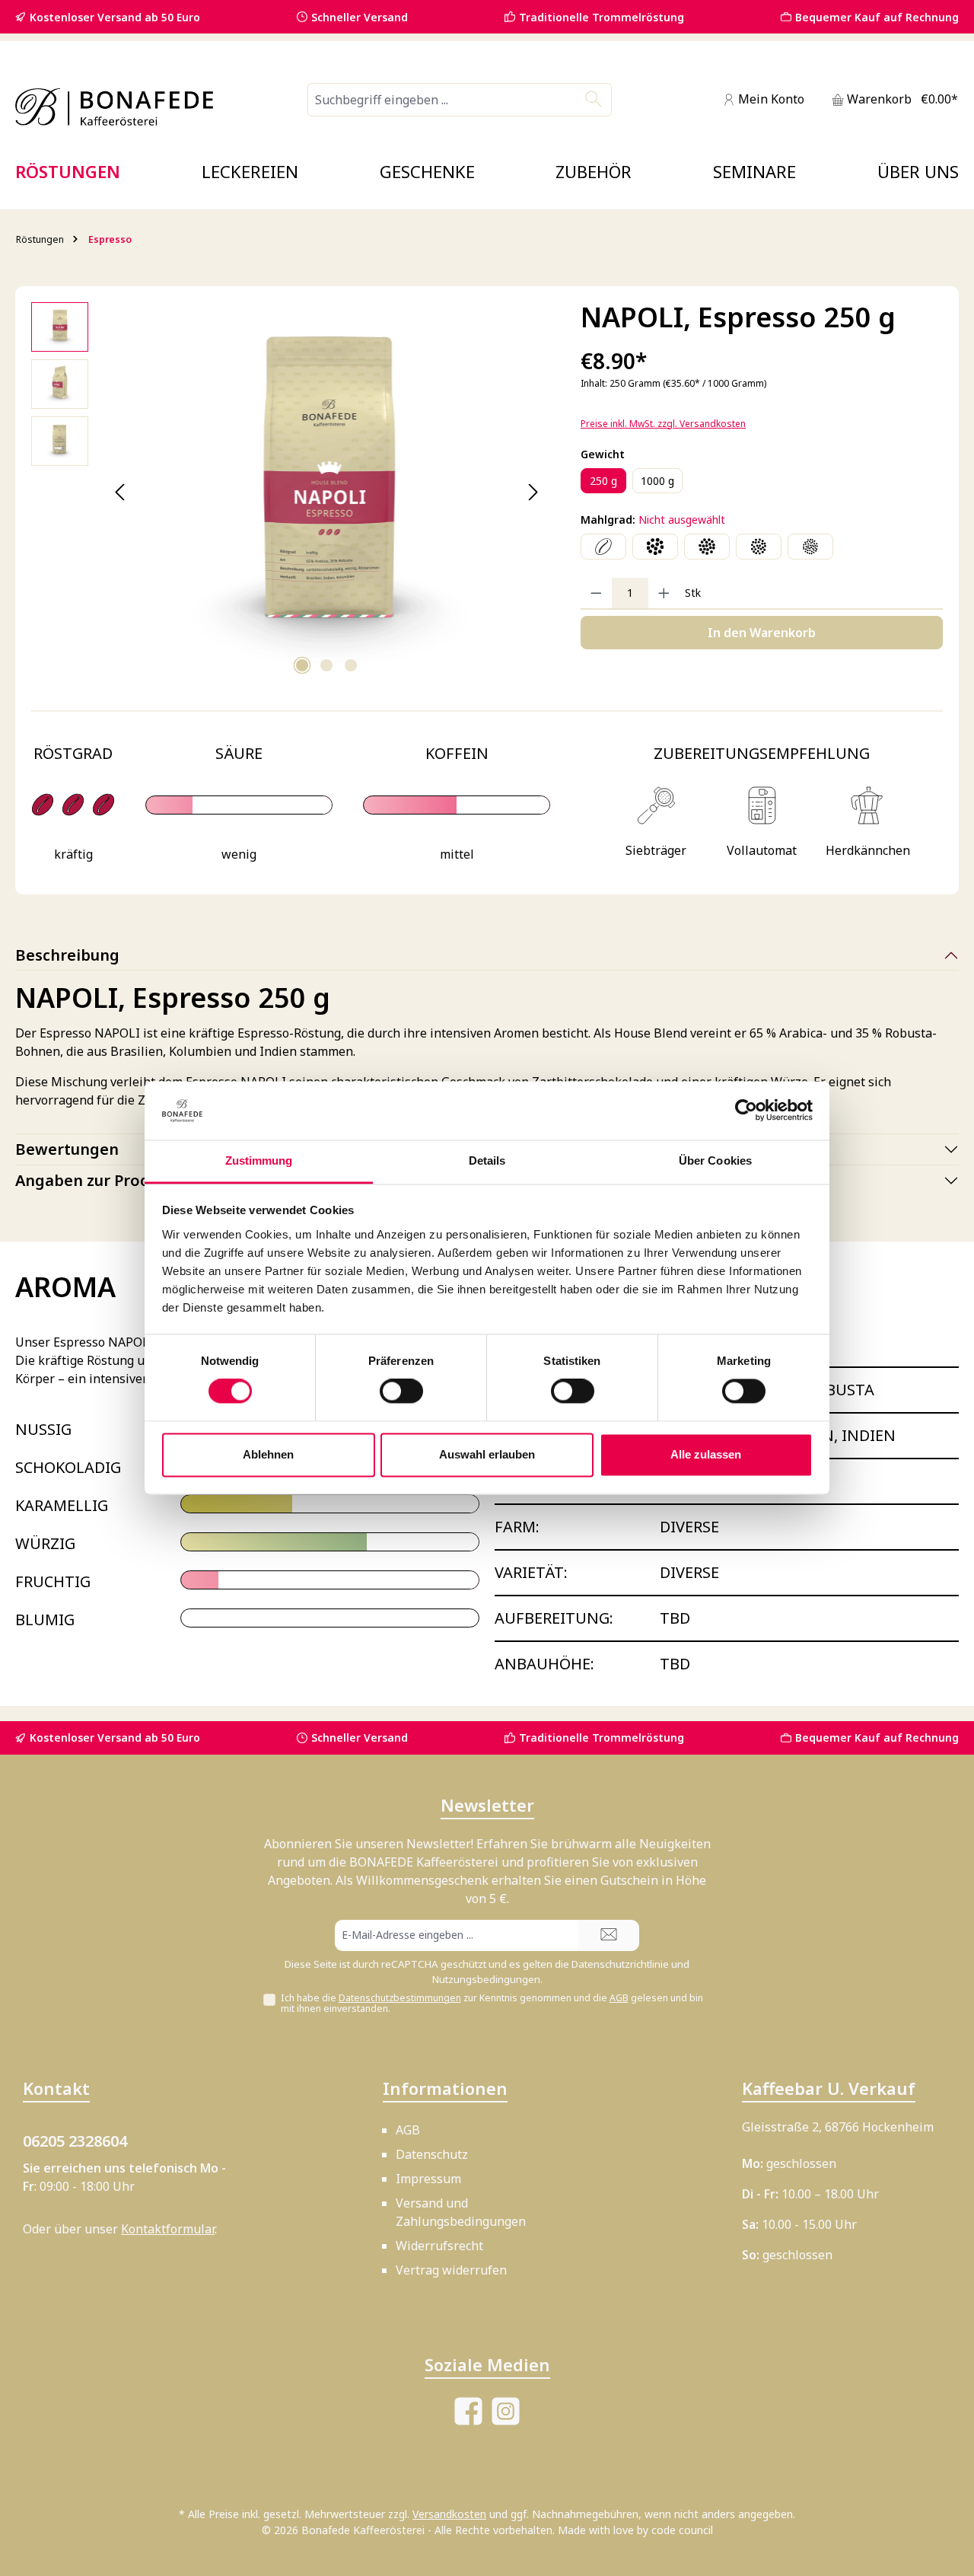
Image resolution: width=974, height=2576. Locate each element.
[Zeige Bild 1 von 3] (302, 665)
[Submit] (609, 1935)
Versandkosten (449, 2514)
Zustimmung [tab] (259, 1160)
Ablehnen (268, 1454)
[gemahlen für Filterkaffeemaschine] (707, 547)
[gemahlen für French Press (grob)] (655, 547)
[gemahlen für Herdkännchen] (759, 547)
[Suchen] (594, 100)
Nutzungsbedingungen (486, 1979)
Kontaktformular (168, 2229)
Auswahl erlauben (487, 1454)
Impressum (428, 2179)
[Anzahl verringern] (596, 593)
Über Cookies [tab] (715, 1160)
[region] (291, 493)
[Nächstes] (533, 492)
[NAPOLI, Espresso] (326, 493)
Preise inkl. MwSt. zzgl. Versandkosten (663, 424)
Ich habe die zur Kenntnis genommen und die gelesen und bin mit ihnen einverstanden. (492, 2004)
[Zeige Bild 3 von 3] (351, 665)
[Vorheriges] (121, 492)
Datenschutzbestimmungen (400, 1998)
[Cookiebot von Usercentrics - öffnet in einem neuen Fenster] (746, 1111)
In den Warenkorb (762, 633)
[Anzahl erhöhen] (664, 593)
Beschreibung (67, 955)
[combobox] (442, 100)
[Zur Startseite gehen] (114, 107)
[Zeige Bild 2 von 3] (326, 665)
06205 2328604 (75, 2141)
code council (682, 2530)
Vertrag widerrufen (451, 2270)
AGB (619, 1998)
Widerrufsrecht (439, 2246)
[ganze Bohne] (603, 547)
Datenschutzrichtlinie (620, 1964)
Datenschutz (432, 2154)
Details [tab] (487, 1160)
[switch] (401, 1392)
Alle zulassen (706, 1454)
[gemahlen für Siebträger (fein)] (810, 547)
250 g (603, 481)
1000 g (657, 481)
